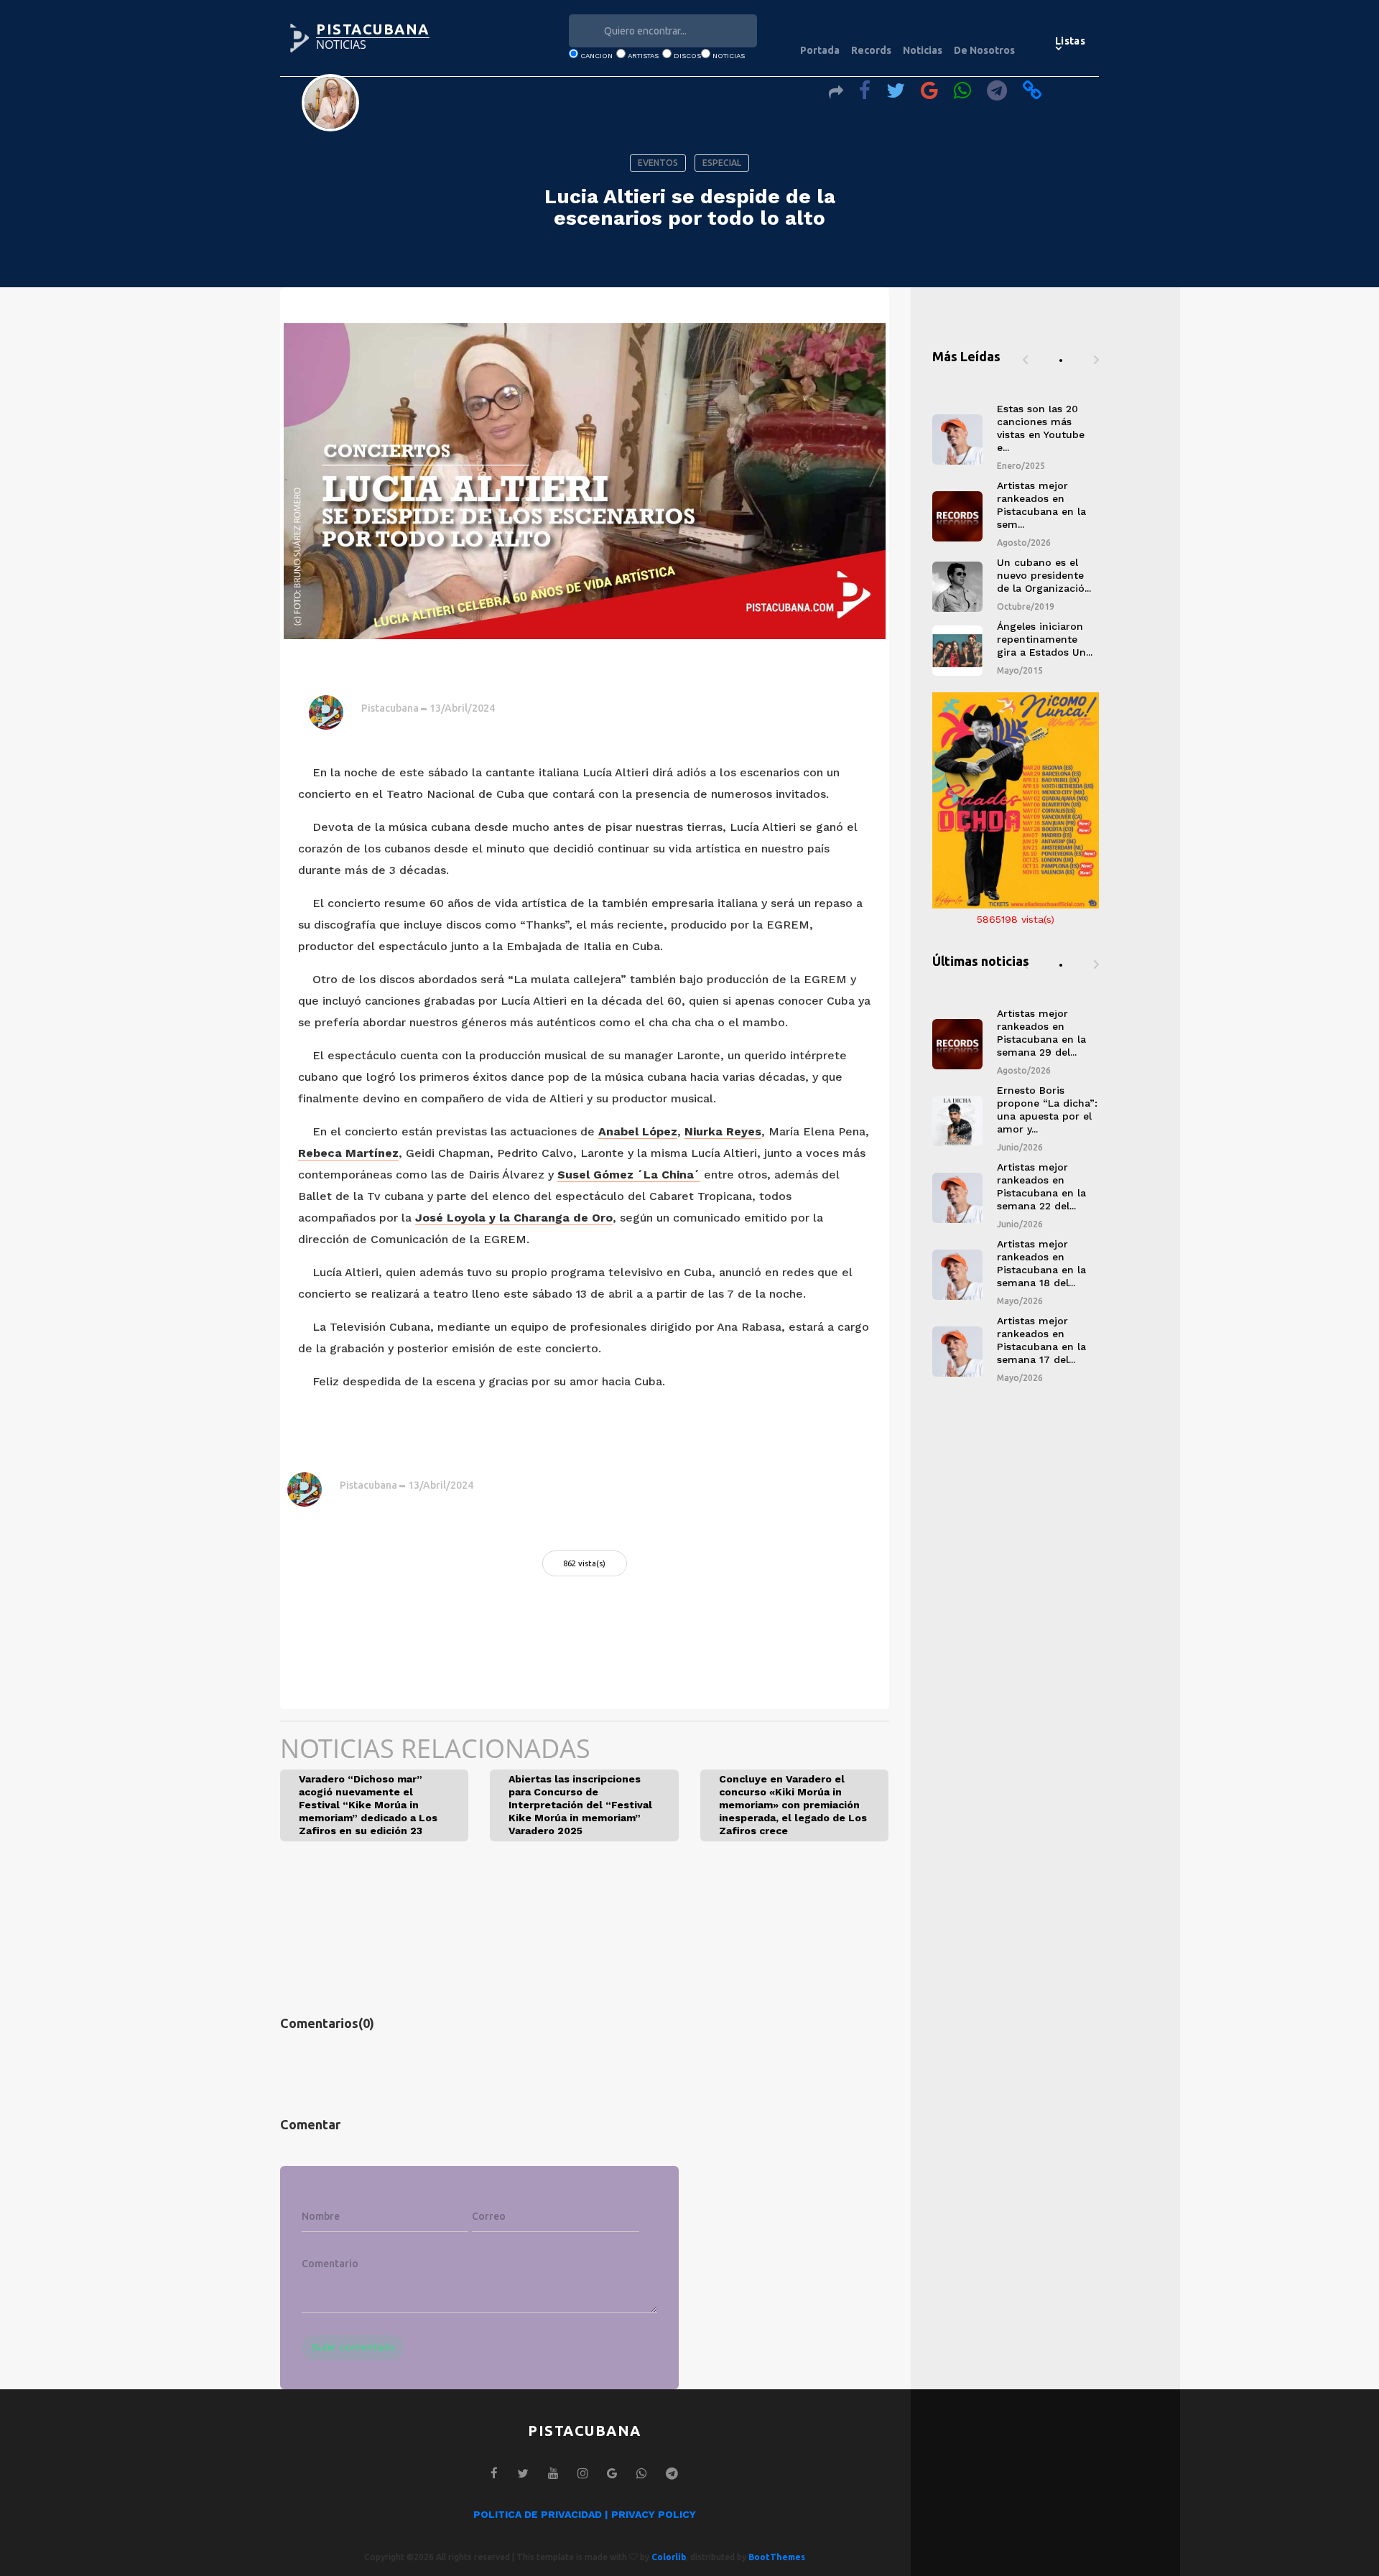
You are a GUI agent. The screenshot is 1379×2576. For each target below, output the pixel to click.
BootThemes (777, 2557)
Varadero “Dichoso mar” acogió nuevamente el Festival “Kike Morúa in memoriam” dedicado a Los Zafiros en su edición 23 (368, 1805)
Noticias (923, 50)
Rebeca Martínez (348, 1153)
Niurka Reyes (723, 1131)
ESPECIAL (722, 163)
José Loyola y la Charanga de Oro (514, 1218)
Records (871, 50)
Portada (820, 50)
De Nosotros (984, 50)
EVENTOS (658, 163)
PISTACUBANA (373, 29)
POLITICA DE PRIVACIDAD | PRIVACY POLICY (585, 2514)
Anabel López (638, 1131)
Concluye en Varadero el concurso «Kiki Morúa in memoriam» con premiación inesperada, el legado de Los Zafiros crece (793, 1805)
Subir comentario (353, 2347)
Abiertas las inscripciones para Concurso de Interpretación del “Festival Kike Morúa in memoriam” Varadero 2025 (580, 1805)
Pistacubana (390, 708)
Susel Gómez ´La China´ (629, 1175)
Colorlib (669, 2557)
